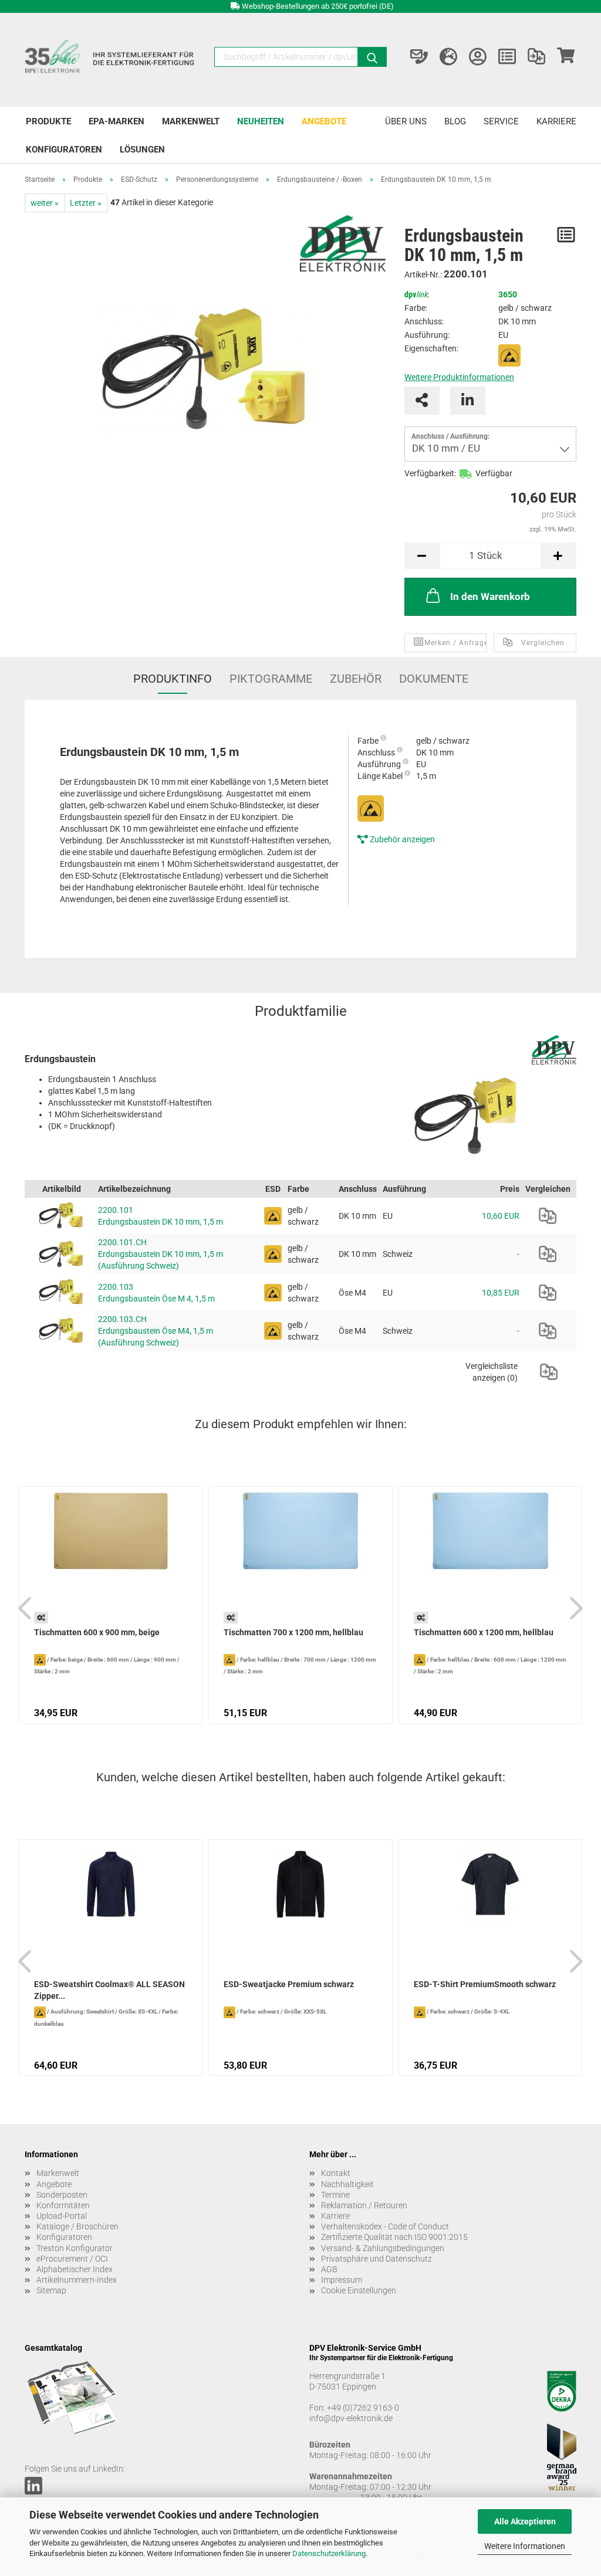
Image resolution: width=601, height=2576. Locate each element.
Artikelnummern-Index (77, 2280)
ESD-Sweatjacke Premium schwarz (289, 1984)
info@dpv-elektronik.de (351, 2418)
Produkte (48, 121)
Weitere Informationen (525, 2546)
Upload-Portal (62, 2216)
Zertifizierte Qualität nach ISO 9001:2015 (394, 2237)
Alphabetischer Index (75, 2269)
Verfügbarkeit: (430, 473)
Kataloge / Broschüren (77, 2226)
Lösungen (142, 150)
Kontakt (336, 2173)
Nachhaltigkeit (347, 2184)
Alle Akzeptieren (525, 2521)
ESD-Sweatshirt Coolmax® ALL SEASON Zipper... (109, 1990)
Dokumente (434, 679)
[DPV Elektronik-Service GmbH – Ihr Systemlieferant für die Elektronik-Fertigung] (111, 60)
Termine (335, 2195)
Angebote (324, 121)
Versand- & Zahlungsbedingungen (383, 2248)
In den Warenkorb (490, 596)
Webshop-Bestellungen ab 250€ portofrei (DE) (318, 6)
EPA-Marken (117, 121)
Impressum (342, 2280)
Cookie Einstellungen (359, 2290)
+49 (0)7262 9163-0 (363, 2408)
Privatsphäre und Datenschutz (377, 2259)
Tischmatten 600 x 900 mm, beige (97, 1632)
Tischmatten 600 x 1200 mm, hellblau (484, 1632)
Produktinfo (173, 679)
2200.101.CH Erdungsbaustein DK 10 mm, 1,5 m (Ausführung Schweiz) (161, 1254)
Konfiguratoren (64, 150)
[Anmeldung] (478, 57)
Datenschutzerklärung (329, 2553)
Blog (455, 121)
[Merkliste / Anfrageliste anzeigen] (507, 57)
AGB (329, 2269)
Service (501, 121)
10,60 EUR (501, 1216)
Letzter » (86, 203)
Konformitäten (63, 2205)
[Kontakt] (419, 57)
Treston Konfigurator (75, 2248)
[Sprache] (448, 57)
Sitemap (51, 2290)
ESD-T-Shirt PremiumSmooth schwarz (485, 1984)
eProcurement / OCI (72, 2259)
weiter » (45, 203)
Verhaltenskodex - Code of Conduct (385, 2226)
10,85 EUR (501, 1293)
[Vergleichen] (548, 1216)
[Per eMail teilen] (422, 401)
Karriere (556, 121)
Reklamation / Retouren (364, 2205)
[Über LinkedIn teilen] (468, 401)
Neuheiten (261, 121)
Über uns (406, 121)
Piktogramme (271, 679)
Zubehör (356, 679)
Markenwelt (191, 121)
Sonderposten (62, 2195)
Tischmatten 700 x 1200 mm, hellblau (293, 1632)
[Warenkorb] (566, 57)
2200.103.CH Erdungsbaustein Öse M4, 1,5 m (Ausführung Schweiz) (156, 1331)
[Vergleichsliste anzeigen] (536, 57)
